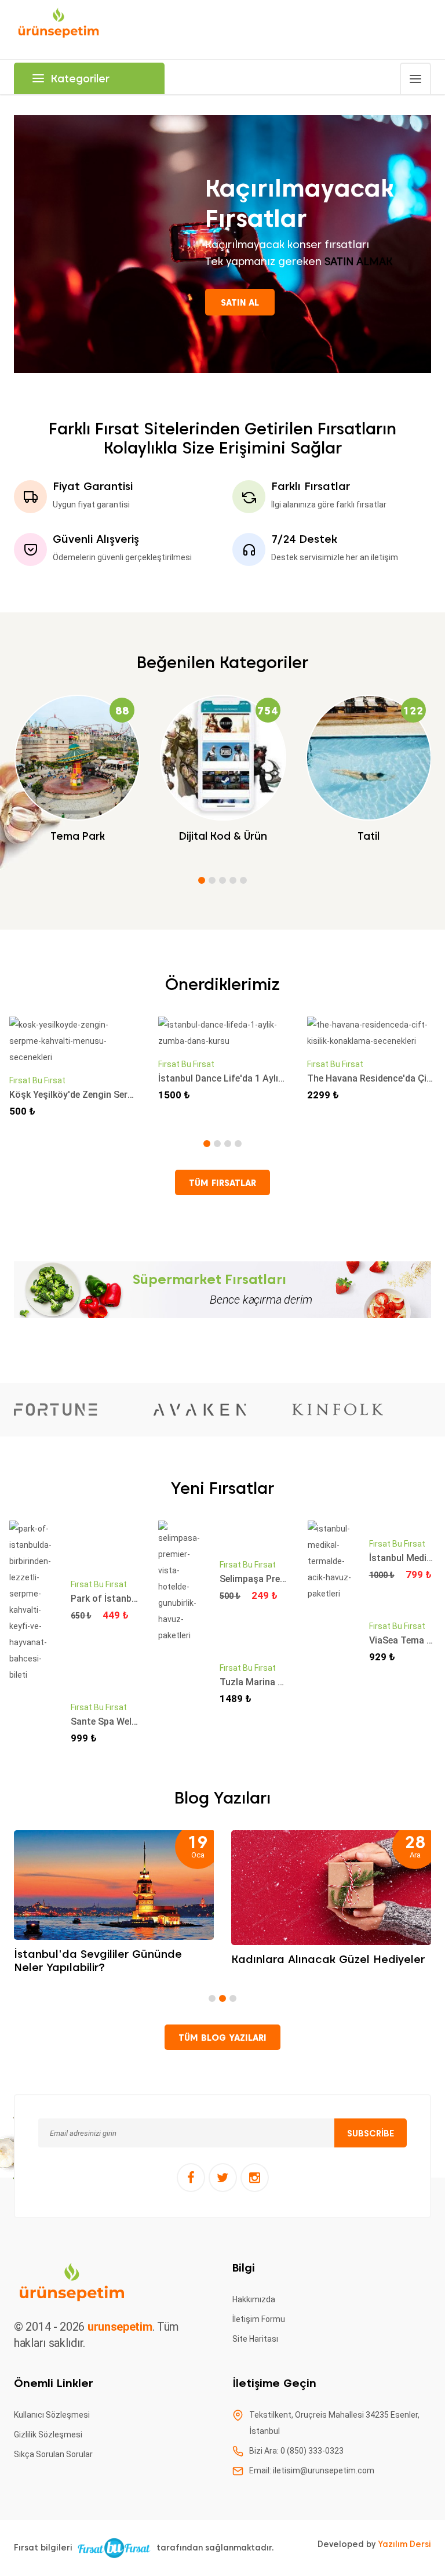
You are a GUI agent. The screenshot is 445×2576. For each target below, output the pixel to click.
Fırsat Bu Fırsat (37, 1080)
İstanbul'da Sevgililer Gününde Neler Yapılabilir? (98, 1961)
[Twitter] (223, 2178)
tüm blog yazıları (222, 2038)
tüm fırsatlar (222, 1183)
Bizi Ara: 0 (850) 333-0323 (296, 2451)
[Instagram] (255, 2178)
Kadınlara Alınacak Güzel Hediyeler (328, 1959)
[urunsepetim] (59, 29)
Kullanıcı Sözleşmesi (52, 2415)
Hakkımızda (254, 2299)
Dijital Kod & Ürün (223, 836)
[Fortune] (56, 1410)
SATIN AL (240, 303)
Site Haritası (255, 2339)
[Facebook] (191, 2178)
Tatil (369, 836)
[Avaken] (199, 1409)
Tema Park (78, 836)
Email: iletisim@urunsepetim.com (312, 2470)
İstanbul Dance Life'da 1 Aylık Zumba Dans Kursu (262, 1078)
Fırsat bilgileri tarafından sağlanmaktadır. (144, 2548)
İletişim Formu (259, 2319)
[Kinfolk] (338, 1409)
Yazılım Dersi (404, 2544)
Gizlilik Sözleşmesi (48, 2434)
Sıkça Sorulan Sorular (53, 2454)
